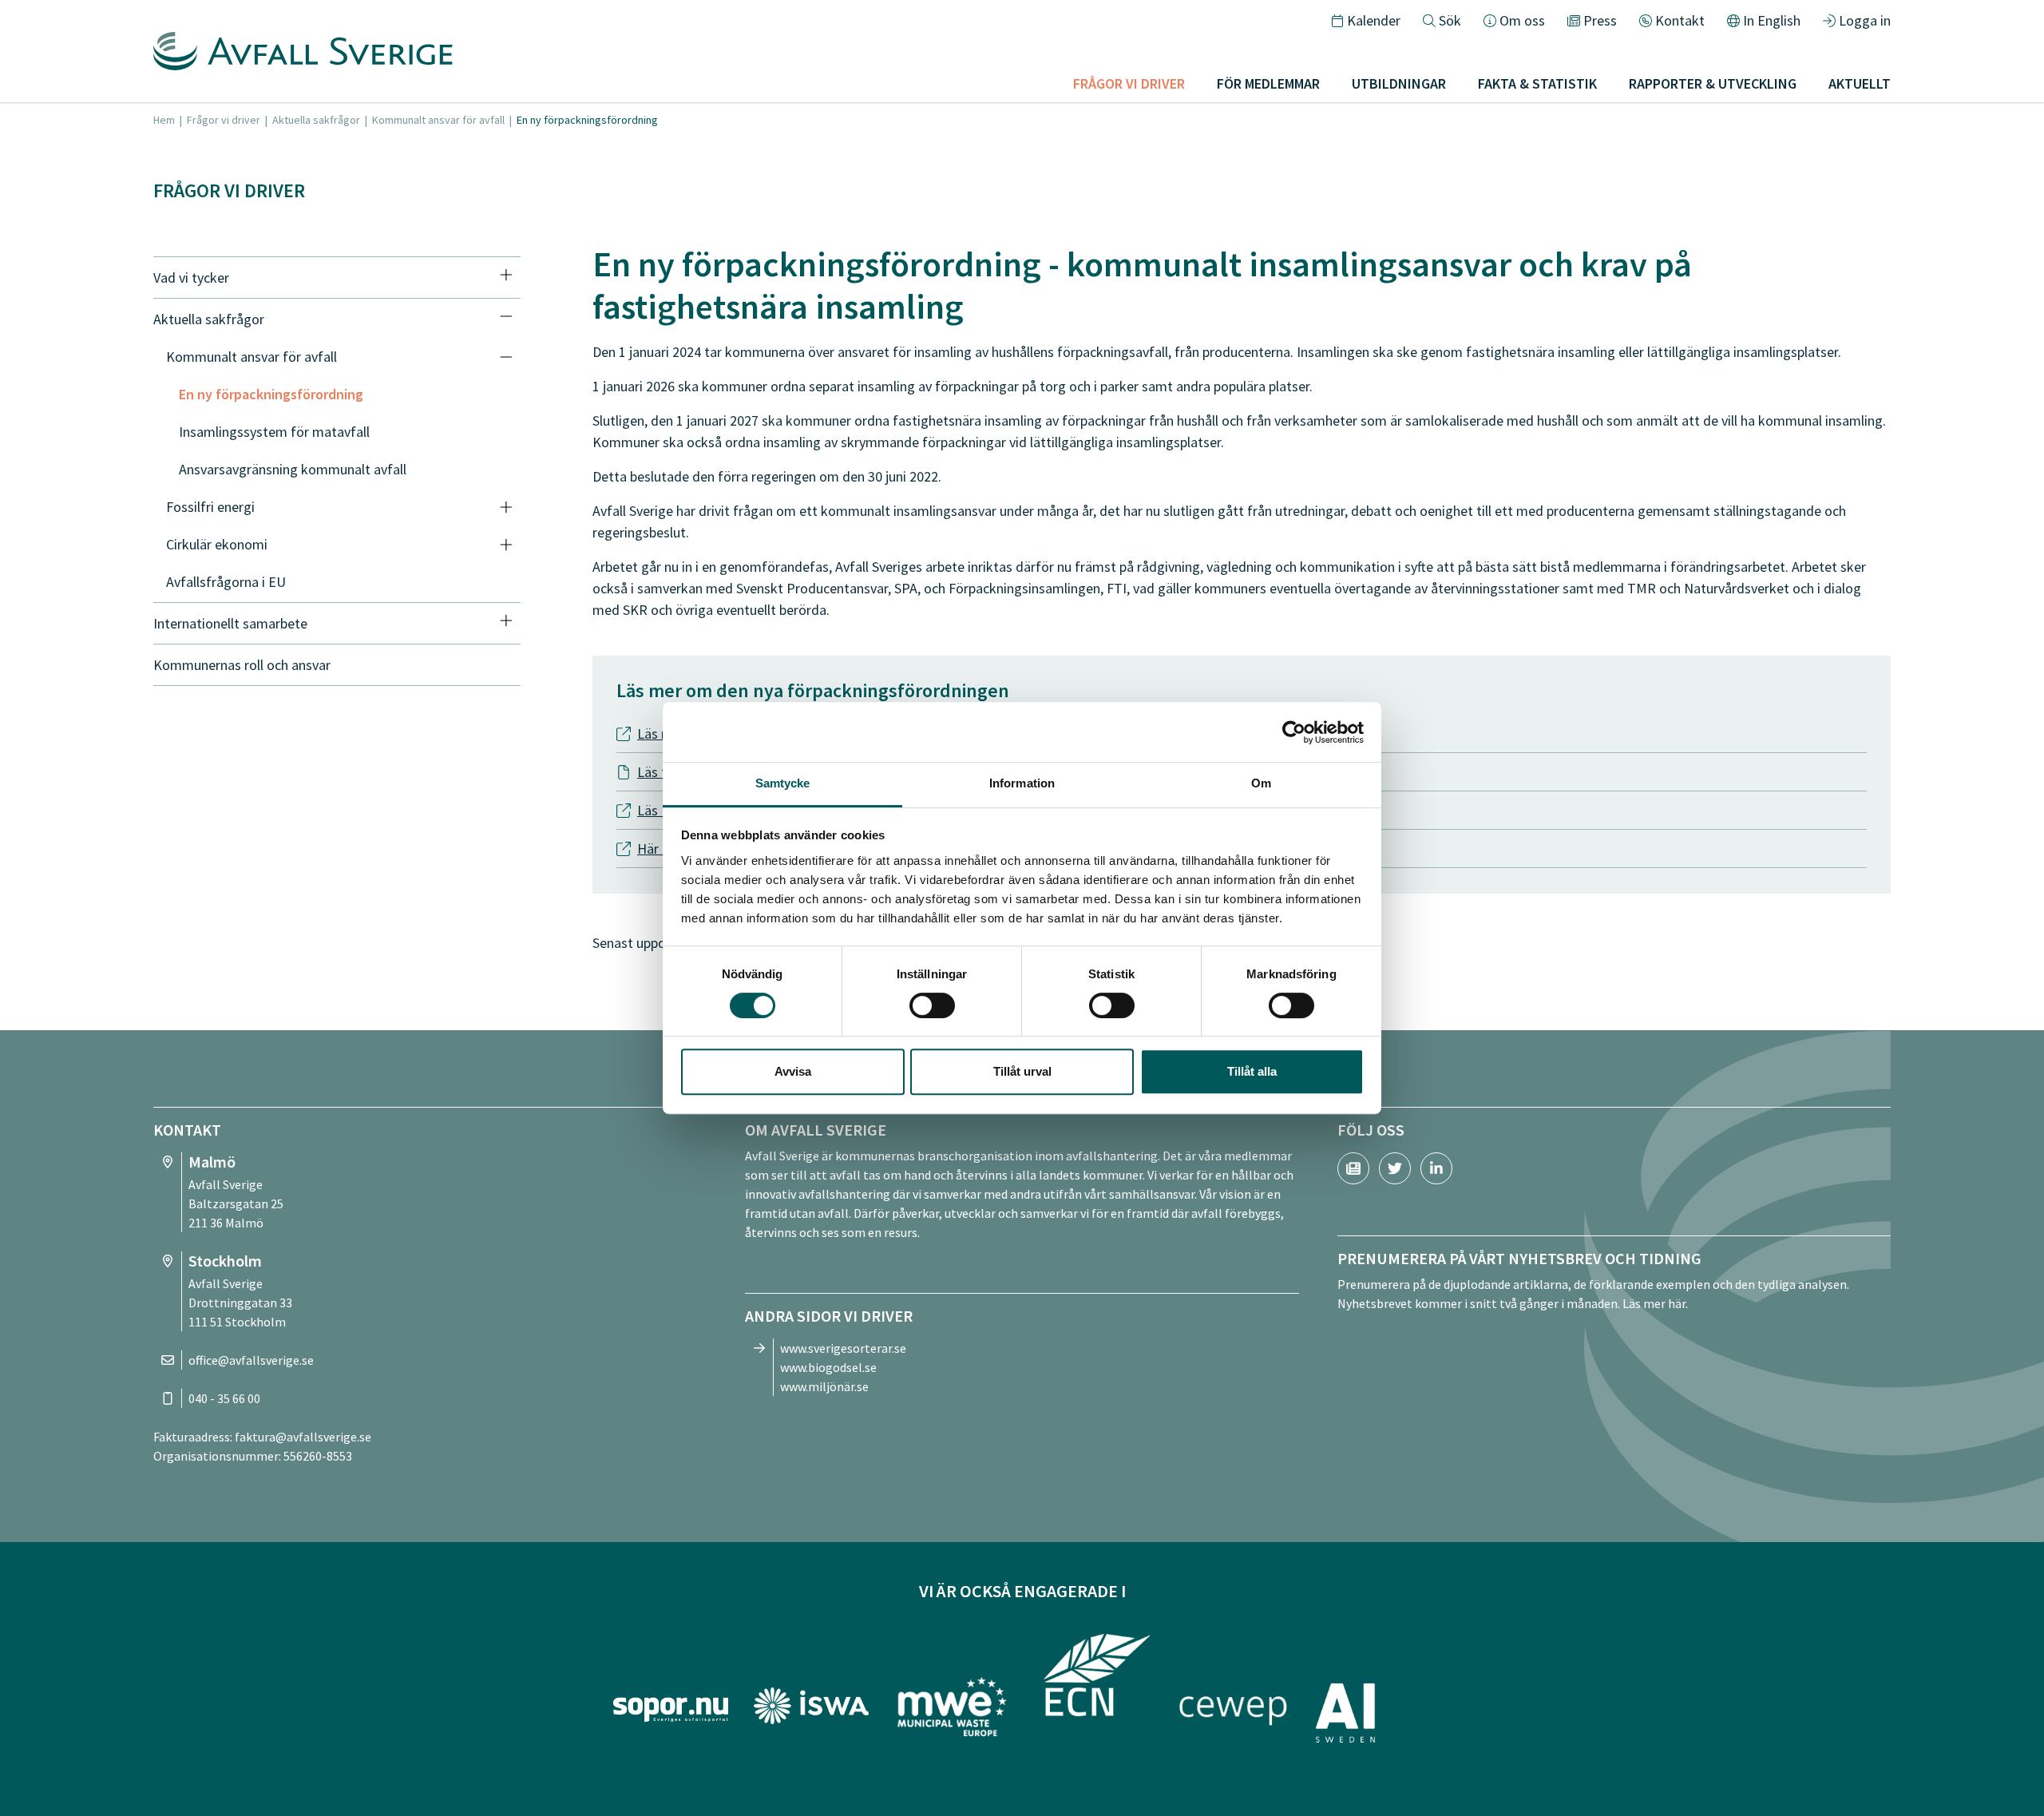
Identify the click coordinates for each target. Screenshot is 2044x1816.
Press (1600, 20)
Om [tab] (1261, 783)
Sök (1450, 20)
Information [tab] (1022, 783)
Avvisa (793, 1071)
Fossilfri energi (210, 507)
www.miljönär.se (824, 1386)
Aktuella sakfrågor (316, 120)
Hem (164, 120)
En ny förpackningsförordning (271, 394)
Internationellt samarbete (230, 623)
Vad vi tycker (191, 278)
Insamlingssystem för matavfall (274, 432)
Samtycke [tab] (783, 783)
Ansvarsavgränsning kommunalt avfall (293, 469)
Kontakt (1680, 20)
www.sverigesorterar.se (843, 1348)
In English (1772, 20)
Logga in (1865, 20)
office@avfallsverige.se (251, 1360)
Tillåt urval (1022, 1071)
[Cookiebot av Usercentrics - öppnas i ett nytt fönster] (1294, 732)
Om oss (1522, 20)
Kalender (1374, 20)
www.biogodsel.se (828, 1367)
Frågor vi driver (224, 120)
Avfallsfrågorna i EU (226, 582)
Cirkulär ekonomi (217, 544)
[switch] (932, 1005)
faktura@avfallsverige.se (303, 1437)
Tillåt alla (1252, 1071)
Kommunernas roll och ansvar (242, 665)
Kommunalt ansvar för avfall (438, 120)
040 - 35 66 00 (224, 1398)
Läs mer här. (1655, 1303)
